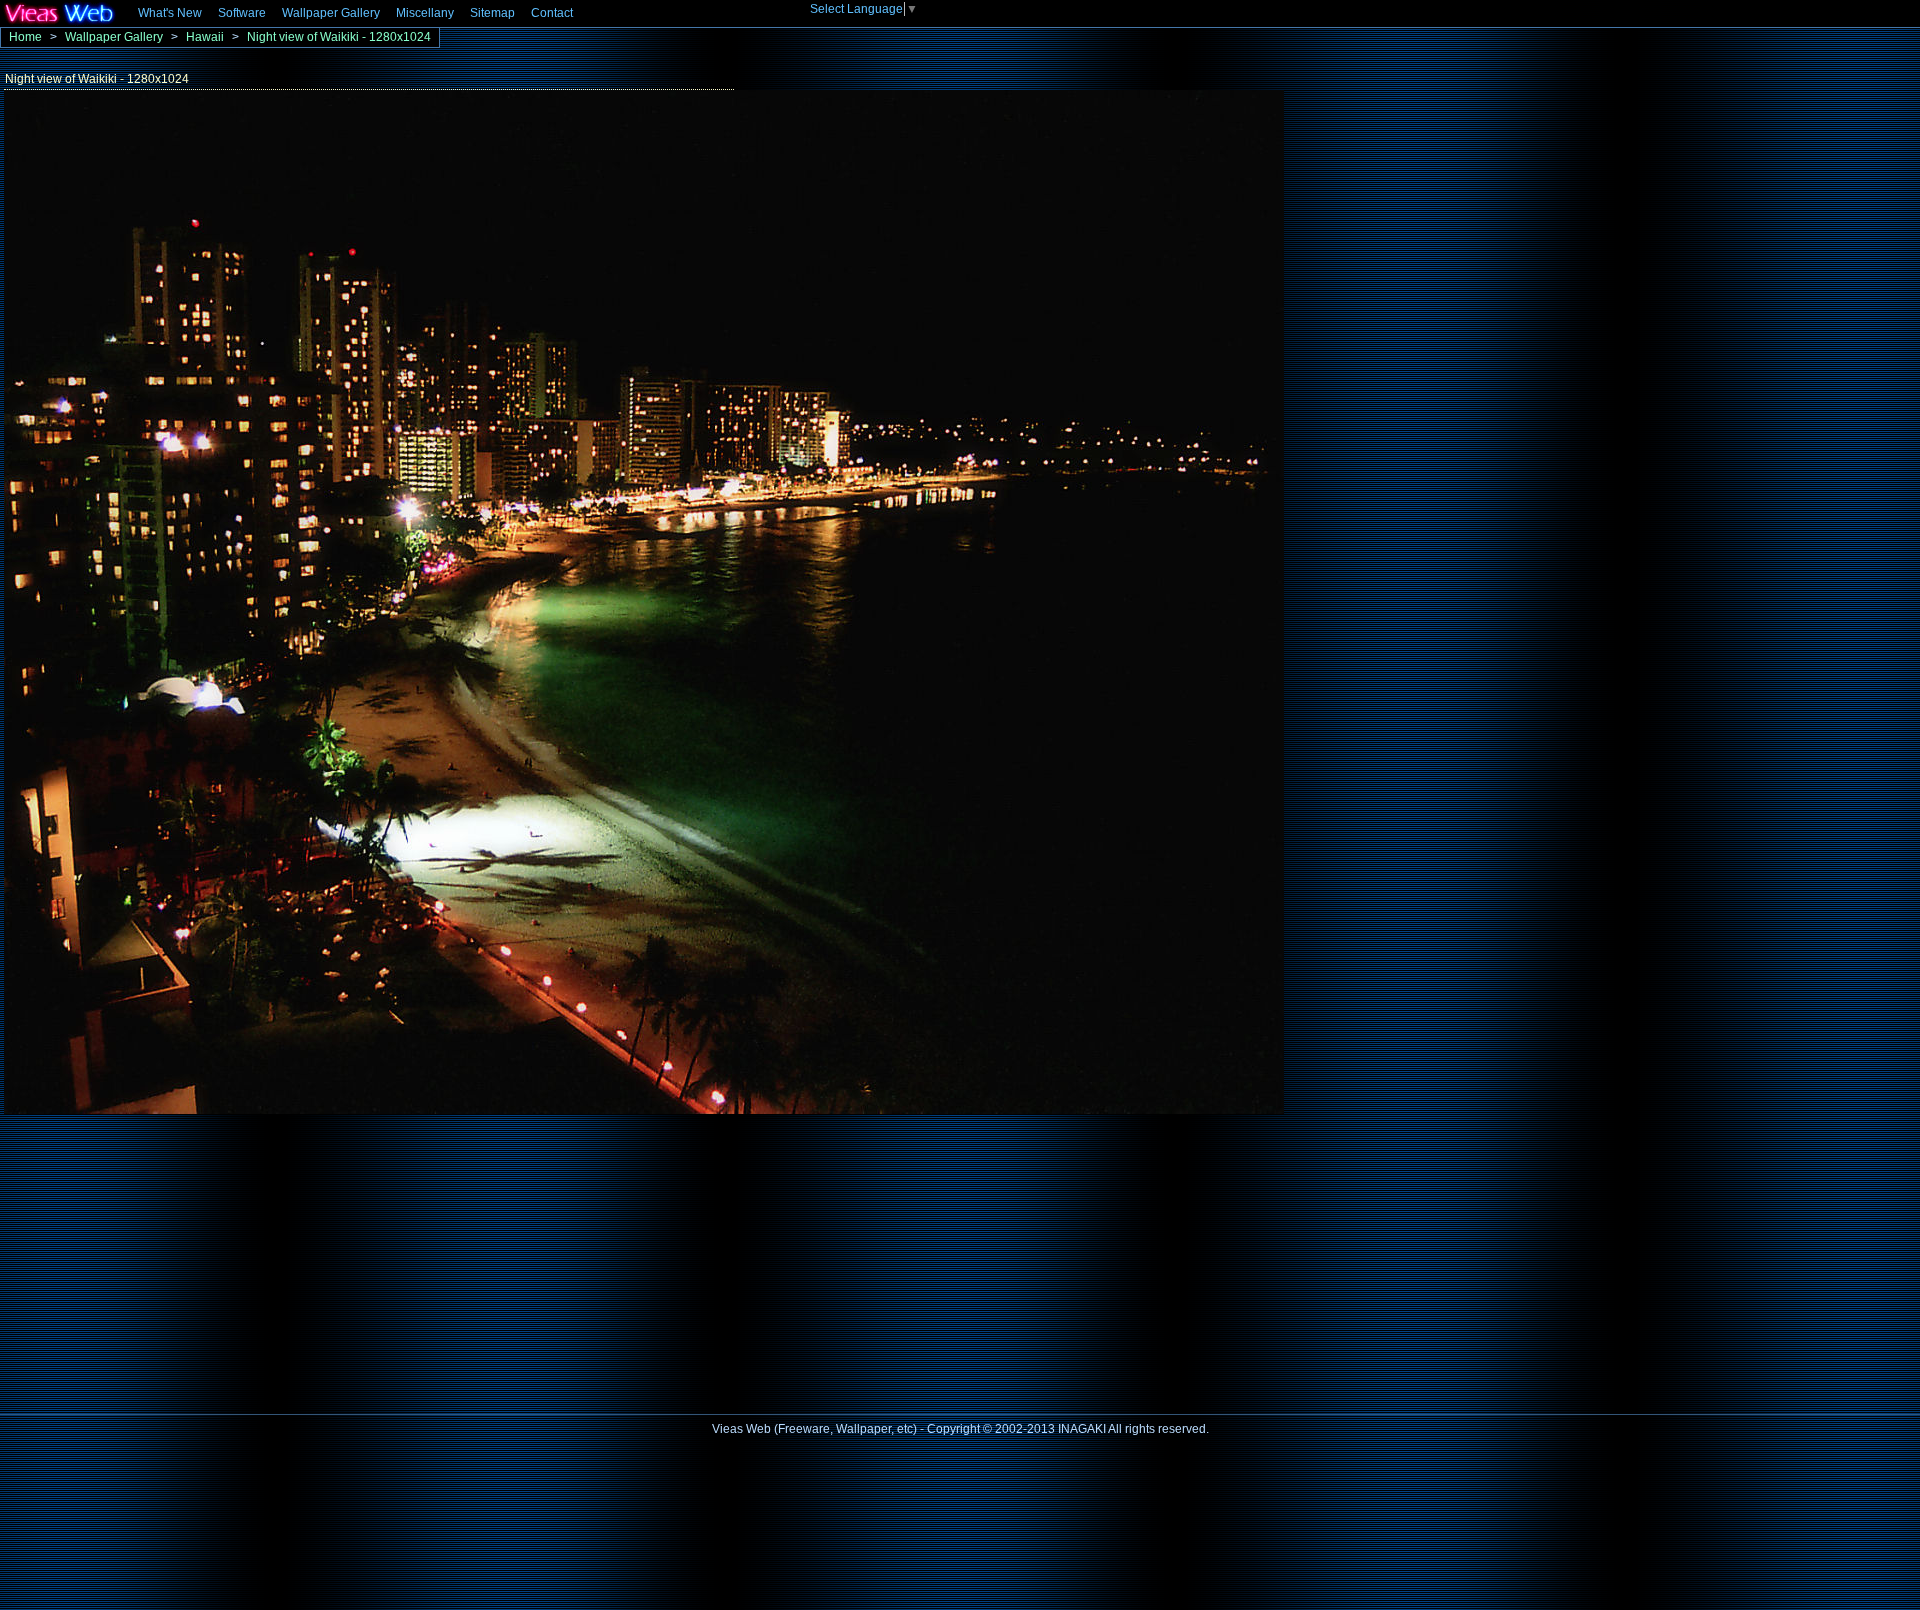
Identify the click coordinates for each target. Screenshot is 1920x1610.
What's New (170, 13)
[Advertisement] (168, 1258)
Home (25, 37)
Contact (552, 13)
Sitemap (492, 13)
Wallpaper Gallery (331, 13)
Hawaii (205, 37)
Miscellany (425, 13)
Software (242, 13)
